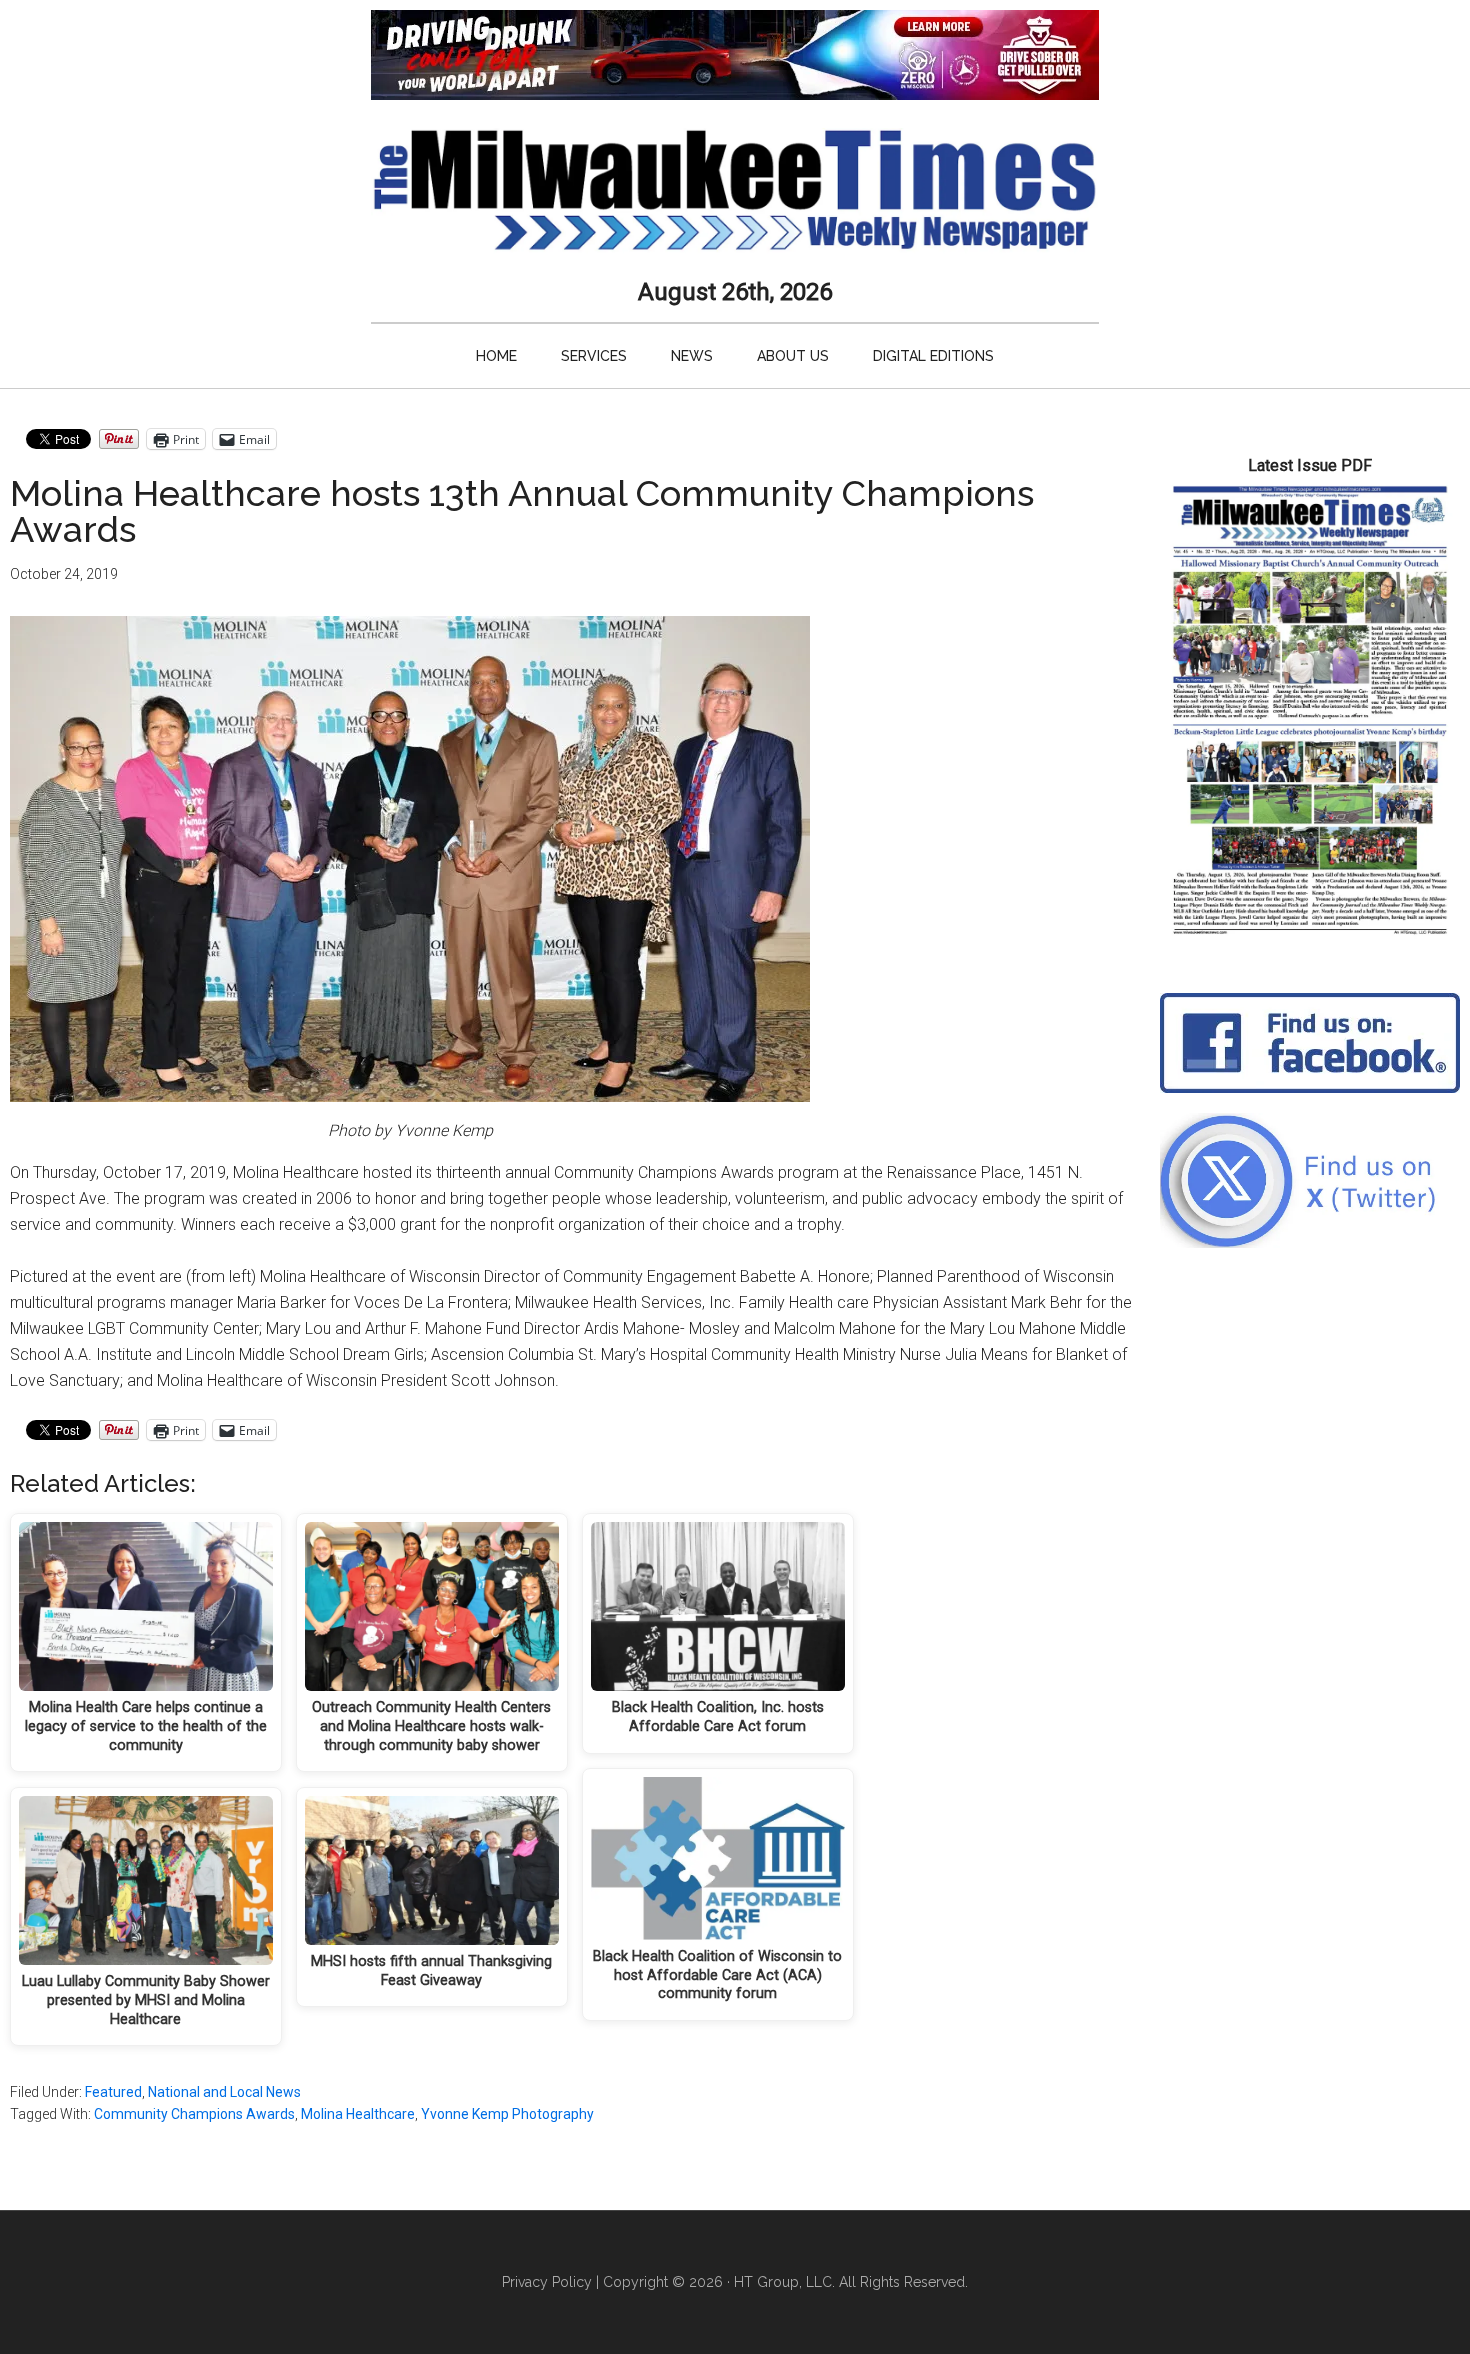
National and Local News (224, 2092)
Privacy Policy (547, 2282)
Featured (113, 2092)
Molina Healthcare (358, 2114)
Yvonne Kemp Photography (507, 2114)
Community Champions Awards (194, 2114)
